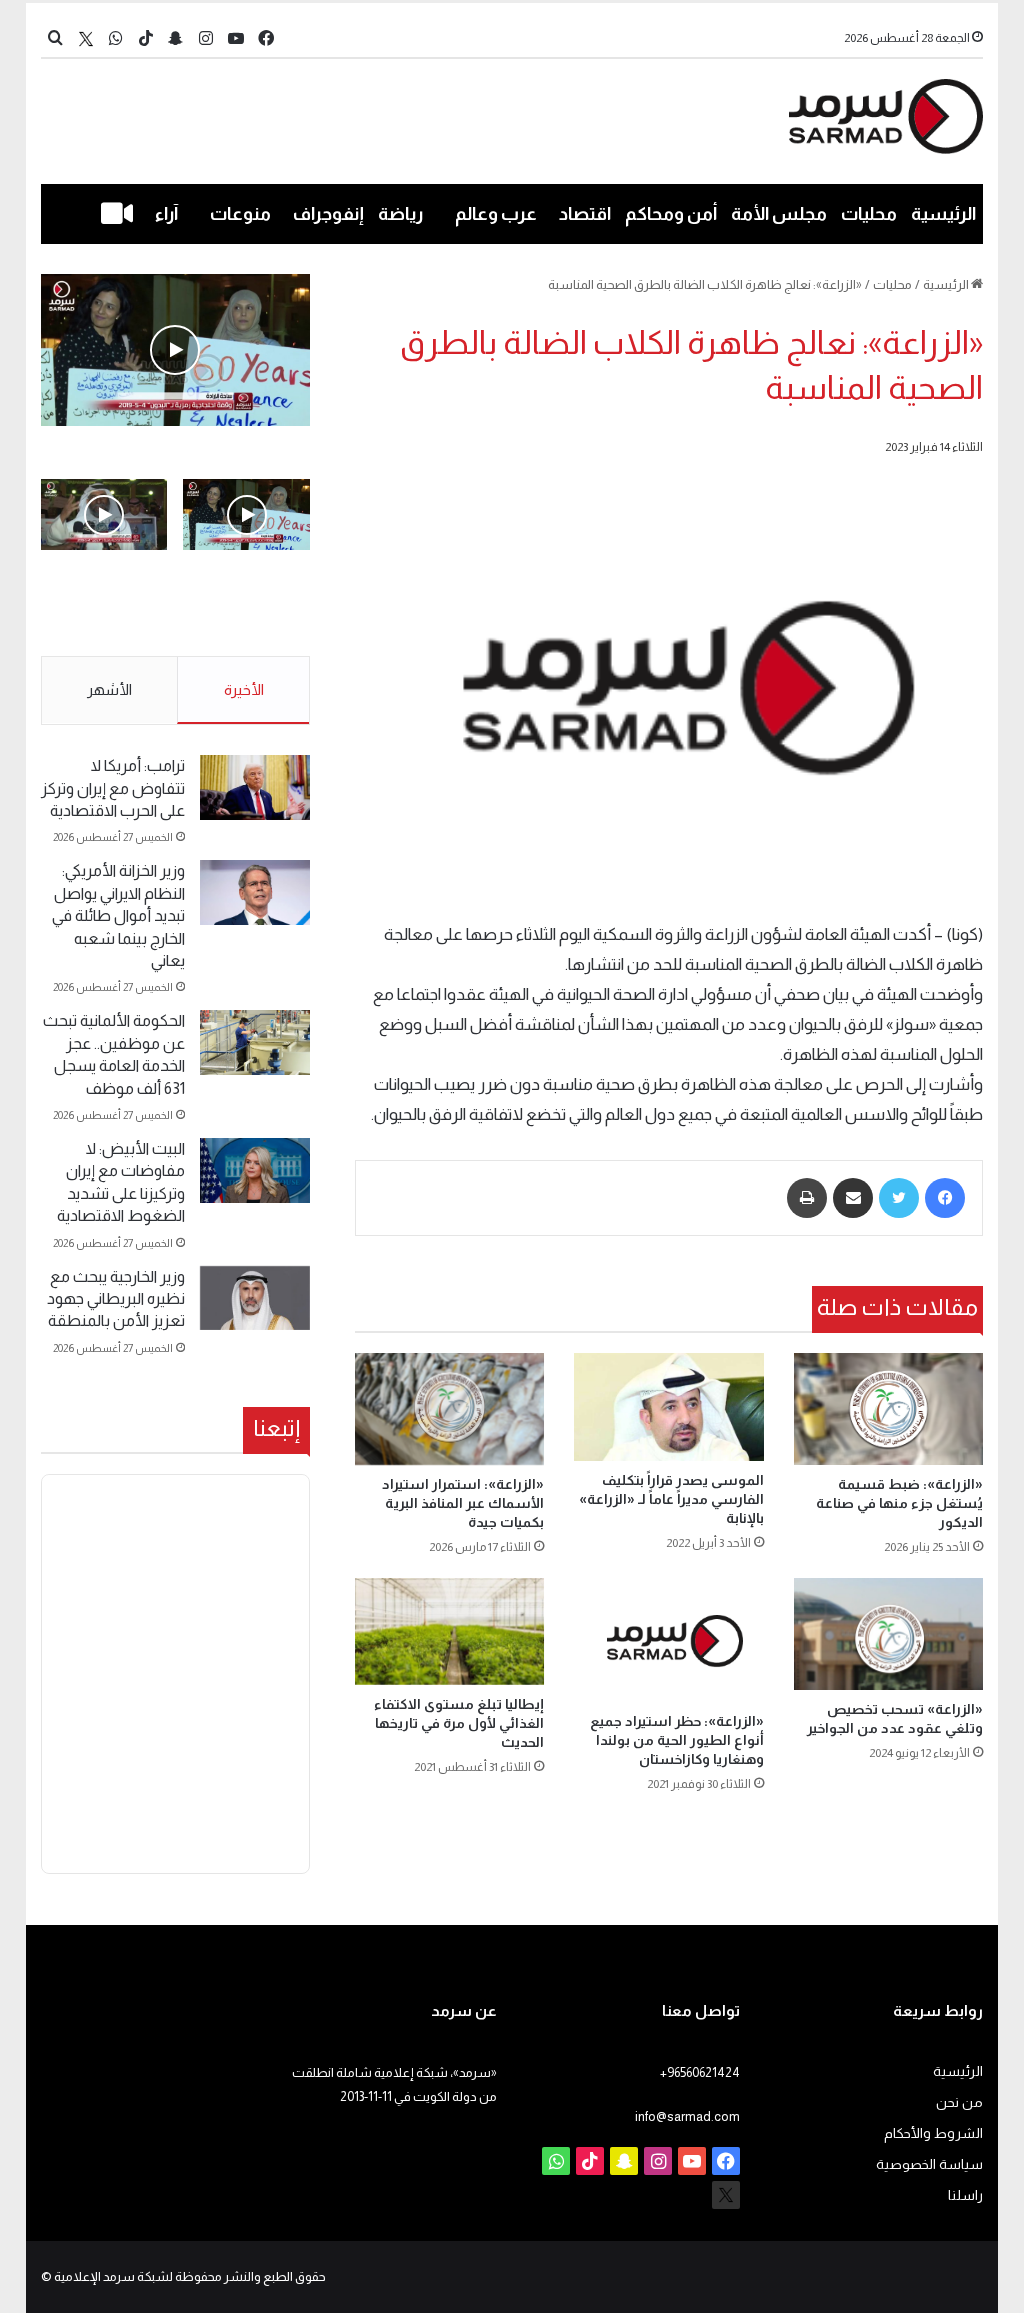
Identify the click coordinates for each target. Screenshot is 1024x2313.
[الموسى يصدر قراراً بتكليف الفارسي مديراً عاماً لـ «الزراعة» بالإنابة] (669, 1406)
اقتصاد (585, 214)
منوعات (240, 214)
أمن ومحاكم (671, 214)
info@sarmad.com (687, 2116)
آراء (166, 214)
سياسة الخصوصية (929, 2164)
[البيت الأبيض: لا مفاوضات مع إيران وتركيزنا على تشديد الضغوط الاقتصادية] (255, 1170)
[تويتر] (899, 1198)
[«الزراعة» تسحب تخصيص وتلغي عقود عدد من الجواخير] (889, 1634)
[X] (86, 38)
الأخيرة (244, 689)
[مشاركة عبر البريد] (853, 1198)
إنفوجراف (328, 214)
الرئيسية (943, 214)
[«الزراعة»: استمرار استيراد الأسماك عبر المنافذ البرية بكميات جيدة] (450, 1409)
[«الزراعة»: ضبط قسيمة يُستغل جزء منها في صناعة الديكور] (889, 1409)
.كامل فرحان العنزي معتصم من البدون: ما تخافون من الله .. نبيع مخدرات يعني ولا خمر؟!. (105, 615)
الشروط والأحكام (933, 2133)
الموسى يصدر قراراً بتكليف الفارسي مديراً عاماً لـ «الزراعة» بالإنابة (671, 1499)
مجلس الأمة (779, 214)
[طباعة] (807, 1198)
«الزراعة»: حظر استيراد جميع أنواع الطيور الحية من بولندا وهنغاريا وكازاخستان (677, 1740)
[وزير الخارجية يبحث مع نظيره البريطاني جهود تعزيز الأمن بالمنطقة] (255, 1298)
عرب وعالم (496, 214)
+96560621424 (700, 2072)
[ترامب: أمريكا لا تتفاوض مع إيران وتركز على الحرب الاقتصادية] (255, 787)
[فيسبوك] (945, 1198)
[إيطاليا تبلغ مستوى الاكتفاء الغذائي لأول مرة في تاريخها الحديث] (450, 1631)
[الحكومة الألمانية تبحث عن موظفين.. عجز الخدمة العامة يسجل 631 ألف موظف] (255, 1042)
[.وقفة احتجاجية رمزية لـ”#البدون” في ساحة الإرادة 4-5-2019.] (175, 350)
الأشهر (109, 689)
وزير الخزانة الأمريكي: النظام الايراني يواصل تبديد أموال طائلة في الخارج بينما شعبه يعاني (118, 915)
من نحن (959, 2102)
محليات (869, 214)
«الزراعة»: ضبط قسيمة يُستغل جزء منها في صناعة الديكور (899, 1503)
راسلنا (965, 2195)
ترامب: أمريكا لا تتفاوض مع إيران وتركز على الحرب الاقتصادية (113, 788)
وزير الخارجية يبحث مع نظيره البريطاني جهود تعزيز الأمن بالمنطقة (116, 1299)
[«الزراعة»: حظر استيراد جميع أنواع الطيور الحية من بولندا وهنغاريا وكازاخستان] (669, 1640)
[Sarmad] (886, 116)
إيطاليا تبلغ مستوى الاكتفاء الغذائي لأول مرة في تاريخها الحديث (459, 1723)
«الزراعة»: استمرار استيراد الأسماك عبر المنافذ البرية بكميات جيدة (463, 1503)
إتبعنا (276, 1428)
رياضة (400, 214)
